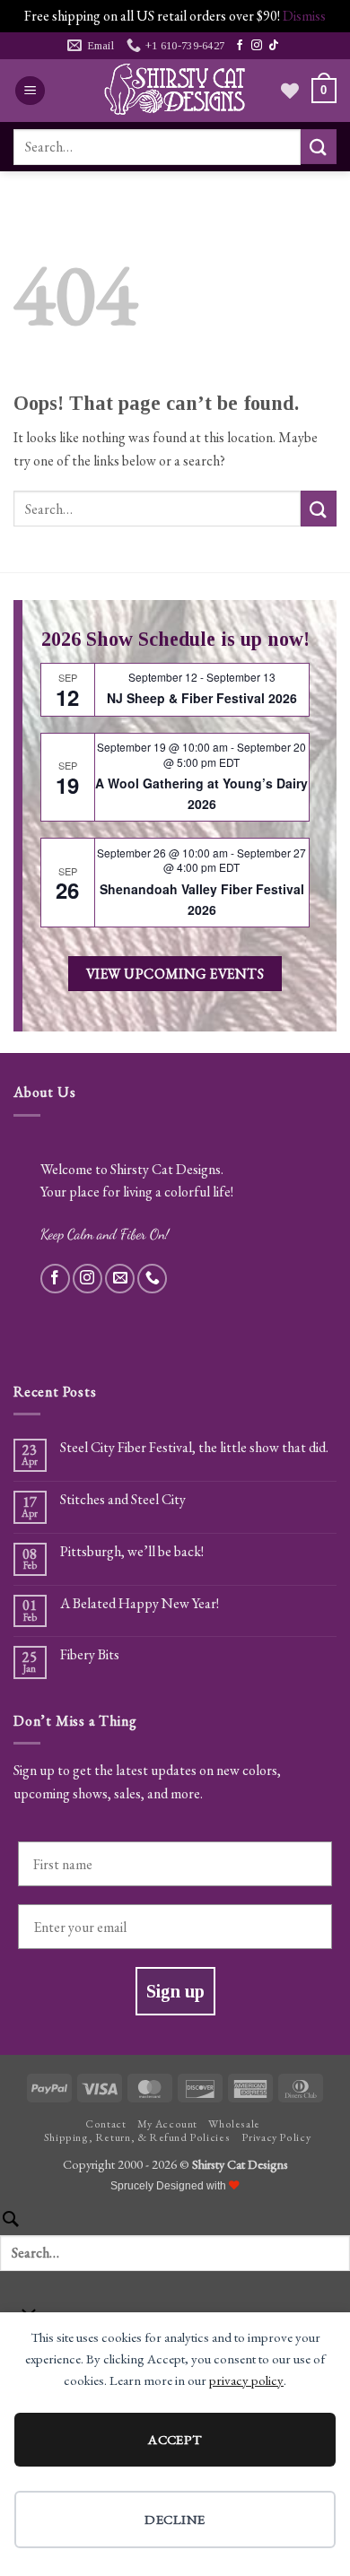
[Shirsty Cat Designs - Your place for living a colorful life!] (175, 91)
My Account (167, 2124)
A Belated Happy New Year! (140, 1603)
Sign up (175, 1991)
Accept (175, 2439)
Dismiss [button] (304, 16)
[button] (30, 91)
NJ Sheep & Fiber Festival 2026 (202, 698)
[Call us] (152, 1279)
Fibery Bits (90, 1654)
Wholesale (234, 2124)
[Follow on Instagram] (257, 46)
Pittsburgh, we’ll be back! (132, 1551)
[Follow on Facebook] (240, 46)
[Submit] (319, 147)
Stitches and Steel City (123, 1499)
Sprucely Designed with (170, 2186)
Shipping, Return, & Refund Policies (137, 2137)
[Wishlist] (290, 91)
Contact (105, 2124)
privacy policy (246, 2380)
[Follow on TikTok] (274, 46)
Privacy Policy (276, 2137)
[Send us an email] (120, 1279)
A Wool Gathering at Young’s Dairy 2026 (201, 793)
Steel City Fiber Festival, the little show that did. (194, 1447)
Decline (175, 2519)
